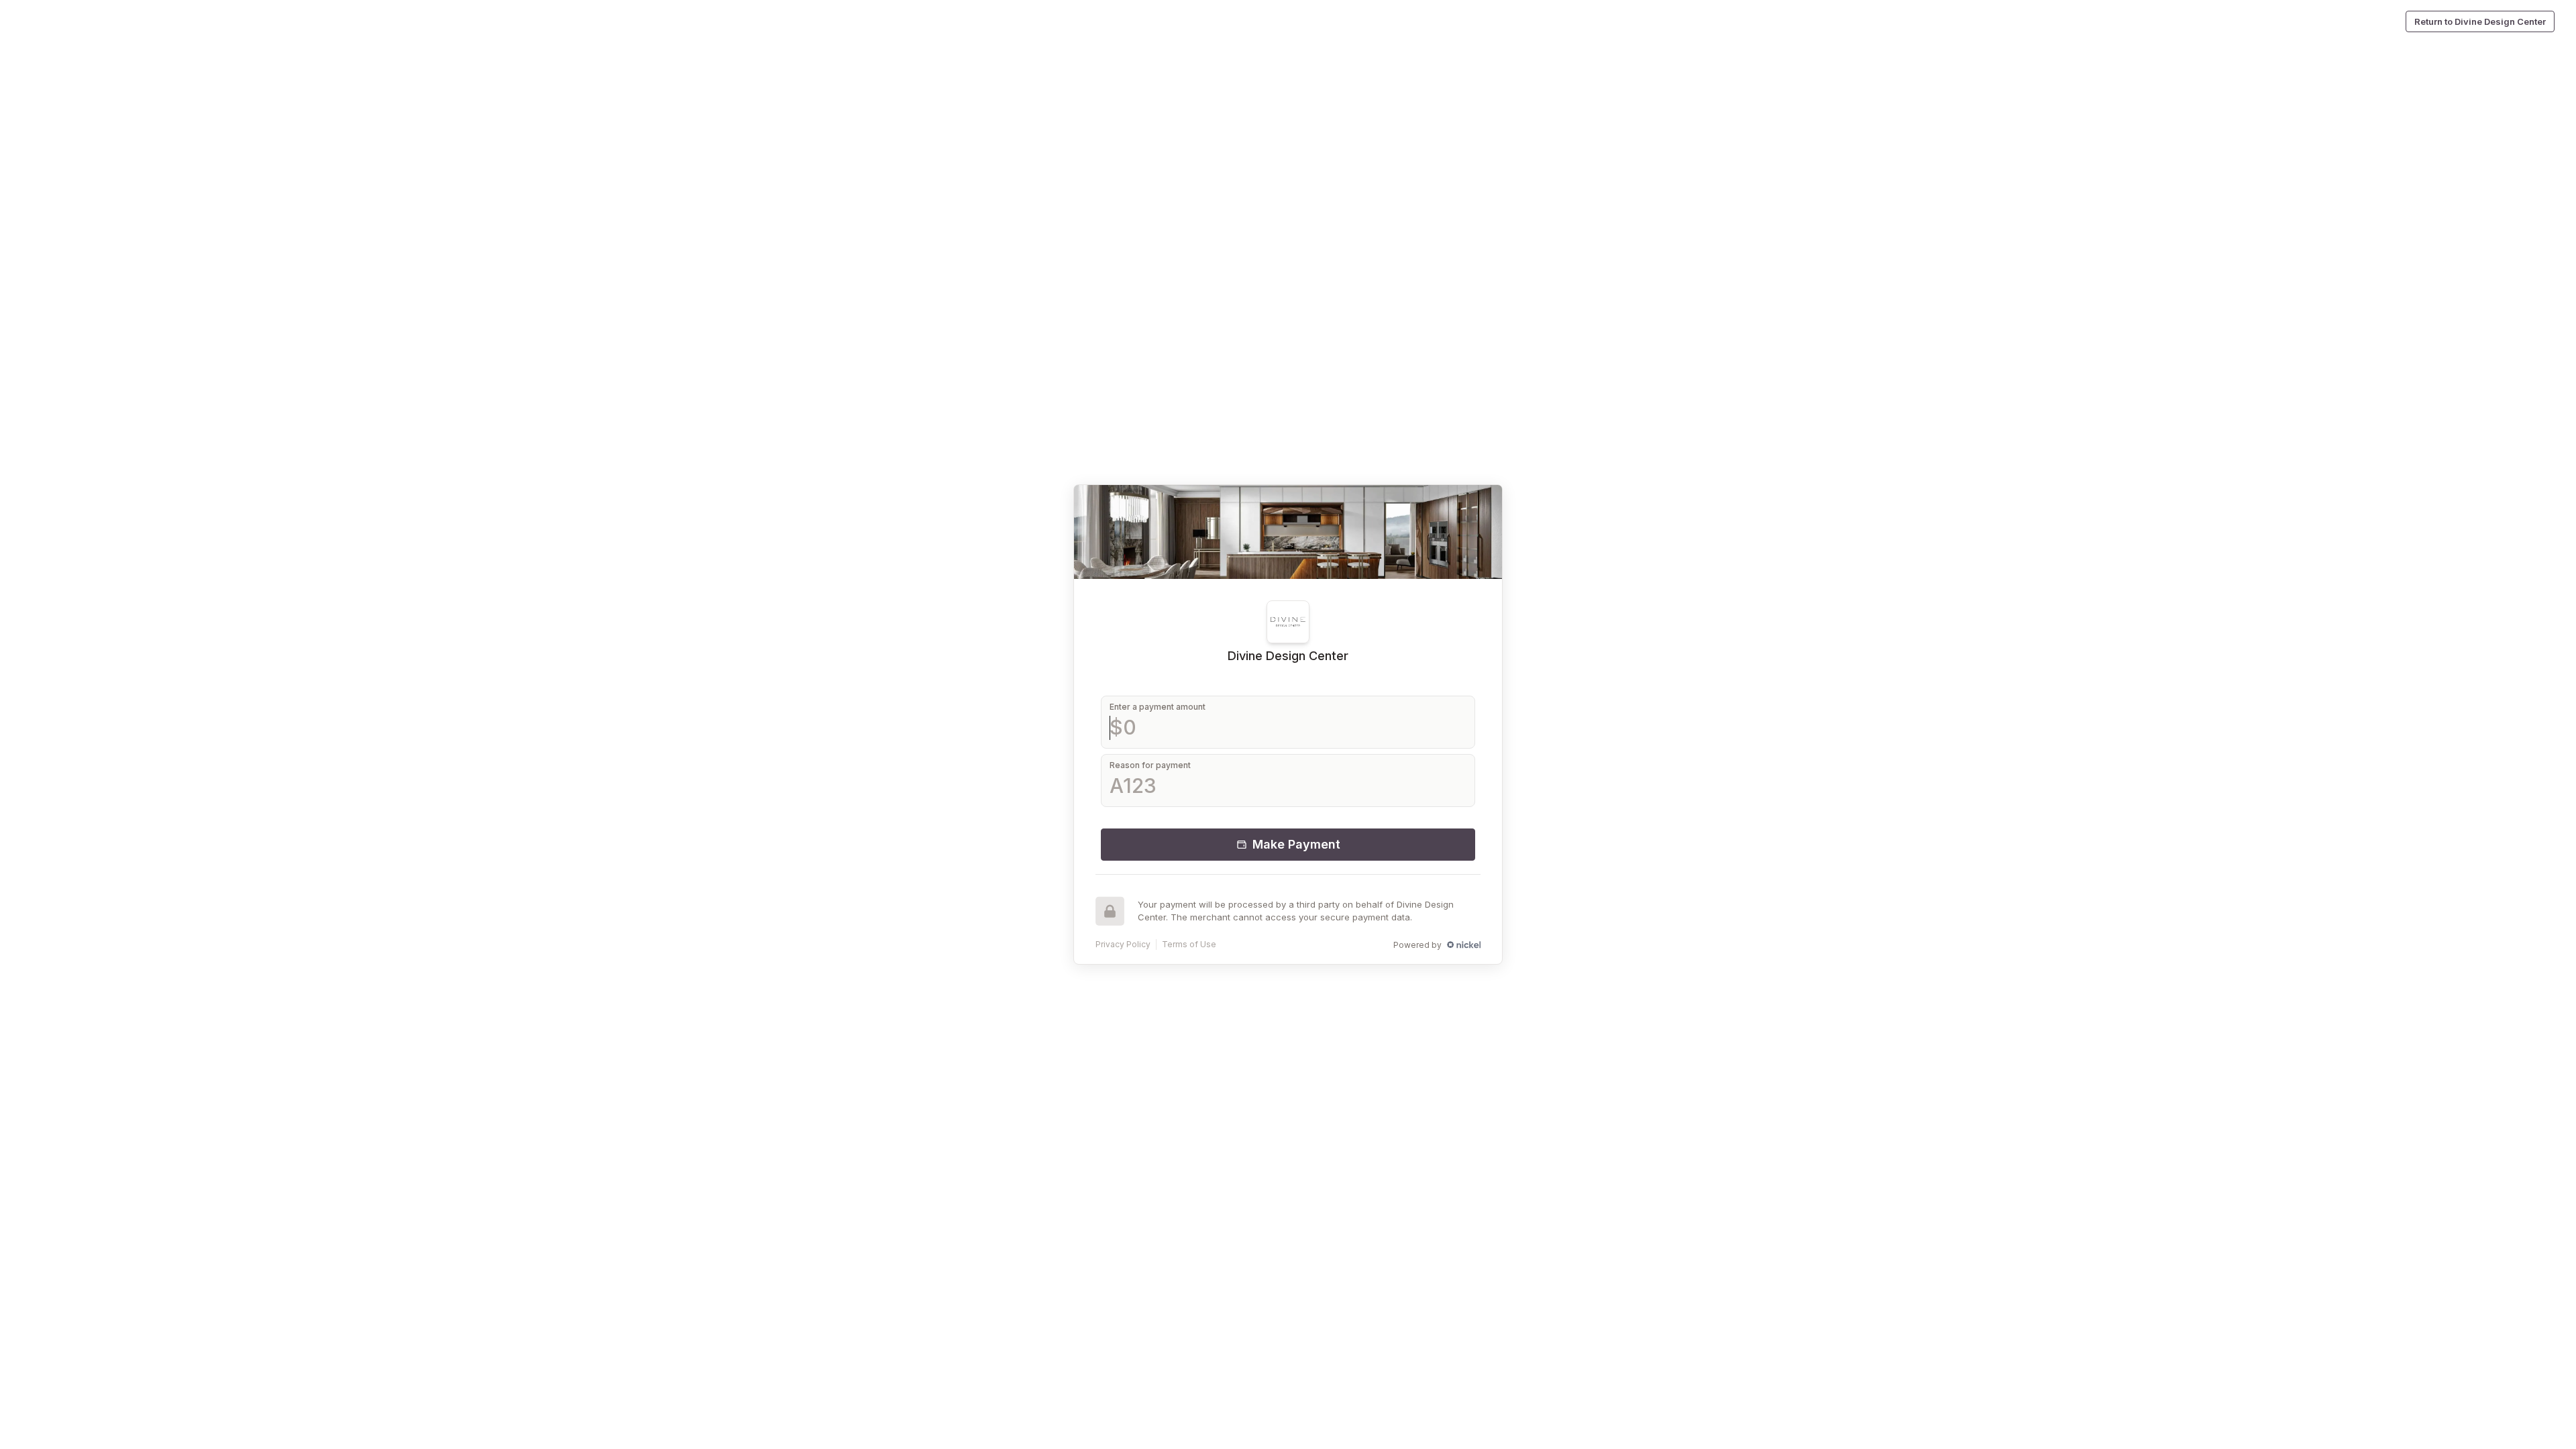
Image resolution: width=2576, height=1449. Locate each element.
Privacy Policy (1123, 944)
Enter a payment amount (1158, 707)
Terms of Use (1189, 944)
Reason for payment (1150, 765)
